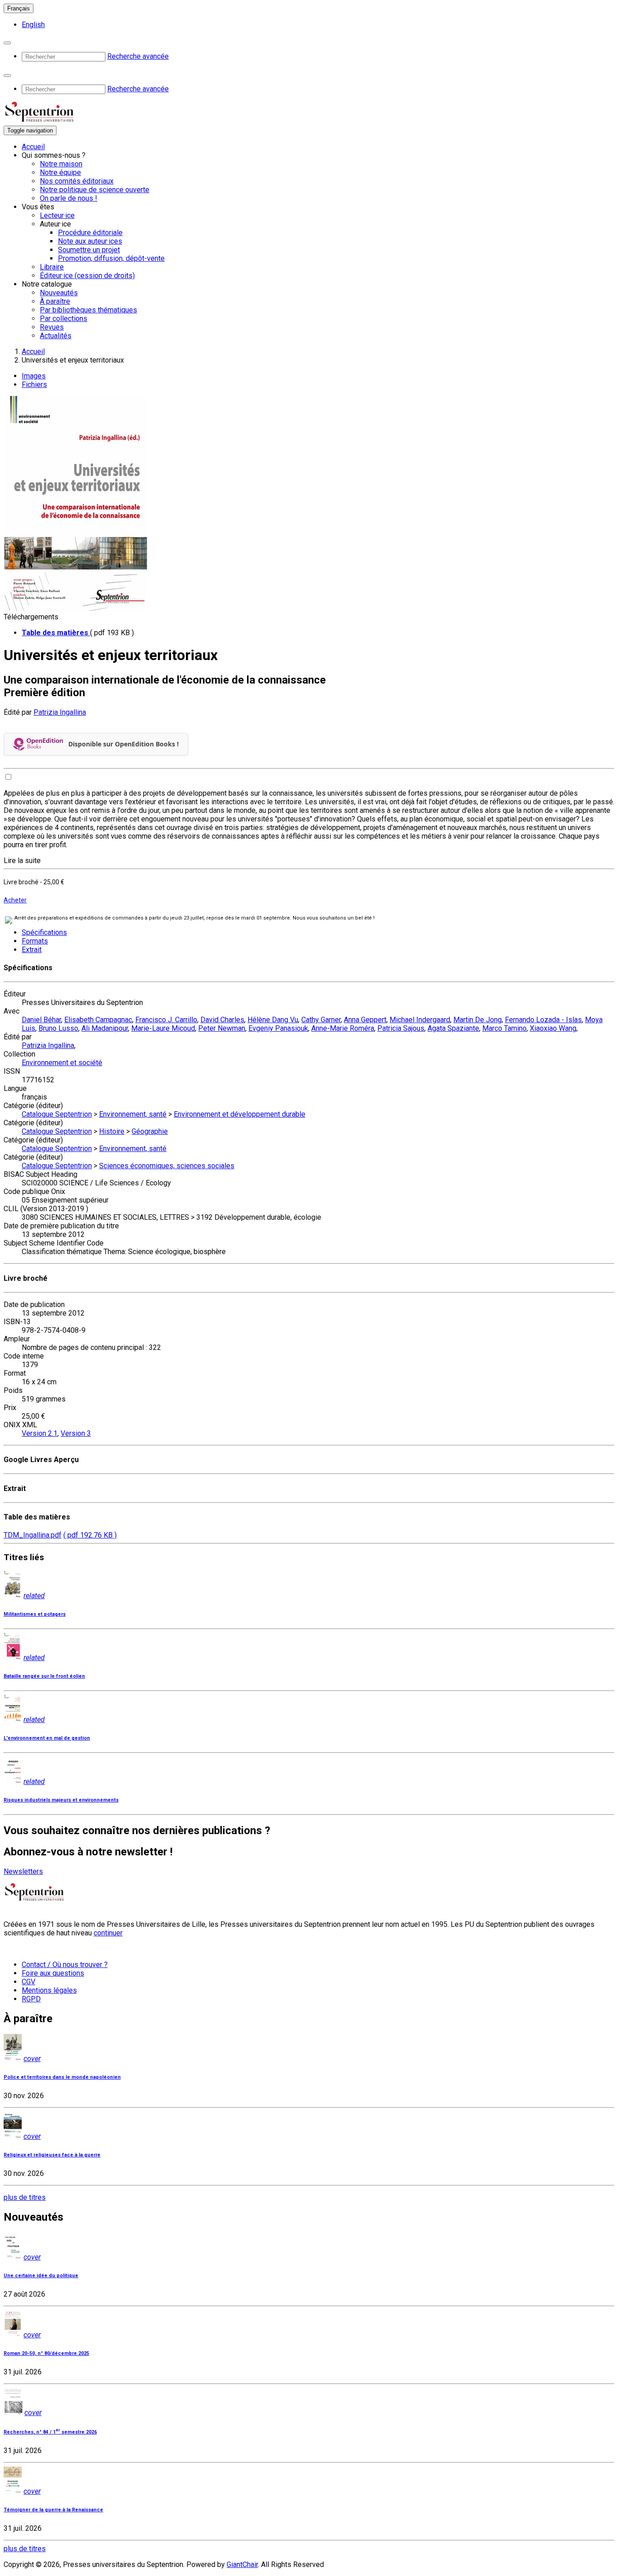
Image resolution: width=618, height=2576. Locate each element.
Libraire (52, 267)
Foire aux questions (53, 1973)
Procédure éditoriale (90, 233)
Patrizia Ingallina (60, 712)
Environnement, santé (133, 1114)
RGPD (31, 1999)
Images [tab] (34, 376)
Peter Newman (222, 1028)
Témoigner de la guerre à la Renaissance (53, 2510)
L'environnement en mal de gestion (47, 1738)
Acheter (15, 900)
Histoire (112, 1131)
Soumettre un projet (89, 250)
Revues (52, 327)
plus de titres (25, 2197)
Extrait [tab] (32, 950)
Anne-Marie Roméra (343, 1028)
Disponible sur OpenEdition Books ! (124, 744)
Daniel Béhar (41, 1020)
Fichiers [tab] (34, 385)
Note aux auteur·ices (90, 241)
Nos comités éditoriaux (77, 181)
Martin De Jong (478, 1020)
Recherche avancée (138, 56)
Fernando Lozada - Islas (543, 1020)
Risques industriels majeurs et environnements (61, 1800)
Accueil (33, 147)
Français (19, 8)
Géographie (150, 1131)
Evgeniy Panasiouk (278, 1028)
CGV (29, 1982)
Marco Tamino (504, 1028)
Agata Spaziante (453, 1028)
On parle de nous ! (69, 198)
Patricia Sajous (401, 1028)
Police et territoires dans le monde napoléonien (62, 2077)
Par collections (64, 318)
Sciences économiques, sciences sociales (167, 1166)
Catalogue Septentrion (57, 1114)
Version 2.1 (40, 1433)
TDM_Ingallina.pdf (33, 1535)
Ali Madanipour (105, 1028)
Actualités (56, 336)
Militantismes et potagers (35, 1614)
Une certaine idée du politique (41, 2276)
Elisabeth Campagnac (98, 1020)
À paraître (55, 301)
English (33, 25)
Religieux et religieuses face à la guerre (52, 2155)
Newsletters (23, 1871)
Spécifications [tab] (44, 932)
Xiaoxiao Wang (553, 1028)
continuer (108, 1933)
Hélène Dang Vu (273, 1020)
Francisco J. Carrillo (166, 1020)
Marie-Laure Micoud (163, 1028)
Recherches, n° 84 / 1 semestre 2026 (50, 2432)
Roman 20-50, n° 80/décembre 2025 (46, 2353)
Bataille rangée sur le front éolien (44, 1676)
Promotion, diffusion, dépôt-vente (111, 258)
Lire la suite (22, 861)
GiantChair (242, 2564)
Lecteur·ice (57, 215)
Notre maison (61, 164)
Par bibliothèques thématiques (88, 310)
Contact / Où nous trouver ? (65, 1965)
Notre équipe (60, 172)
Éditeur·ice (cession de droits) (87, 276)
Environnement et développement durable (240, 1114)
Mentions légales (49, 1990)
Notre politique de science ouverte (95, 190)
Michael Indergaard (420, 1020)
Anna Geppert (365, 1020)
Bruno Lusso (58, 1028)
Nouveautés (59, 293)
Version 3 (76, 1433)
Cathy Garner (321, 1020)
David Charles (222, 1020)
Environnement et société (62, 1063)
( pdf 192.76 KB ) (90, 1535)
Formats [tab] (35, 941)
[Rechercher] (7, 43)
